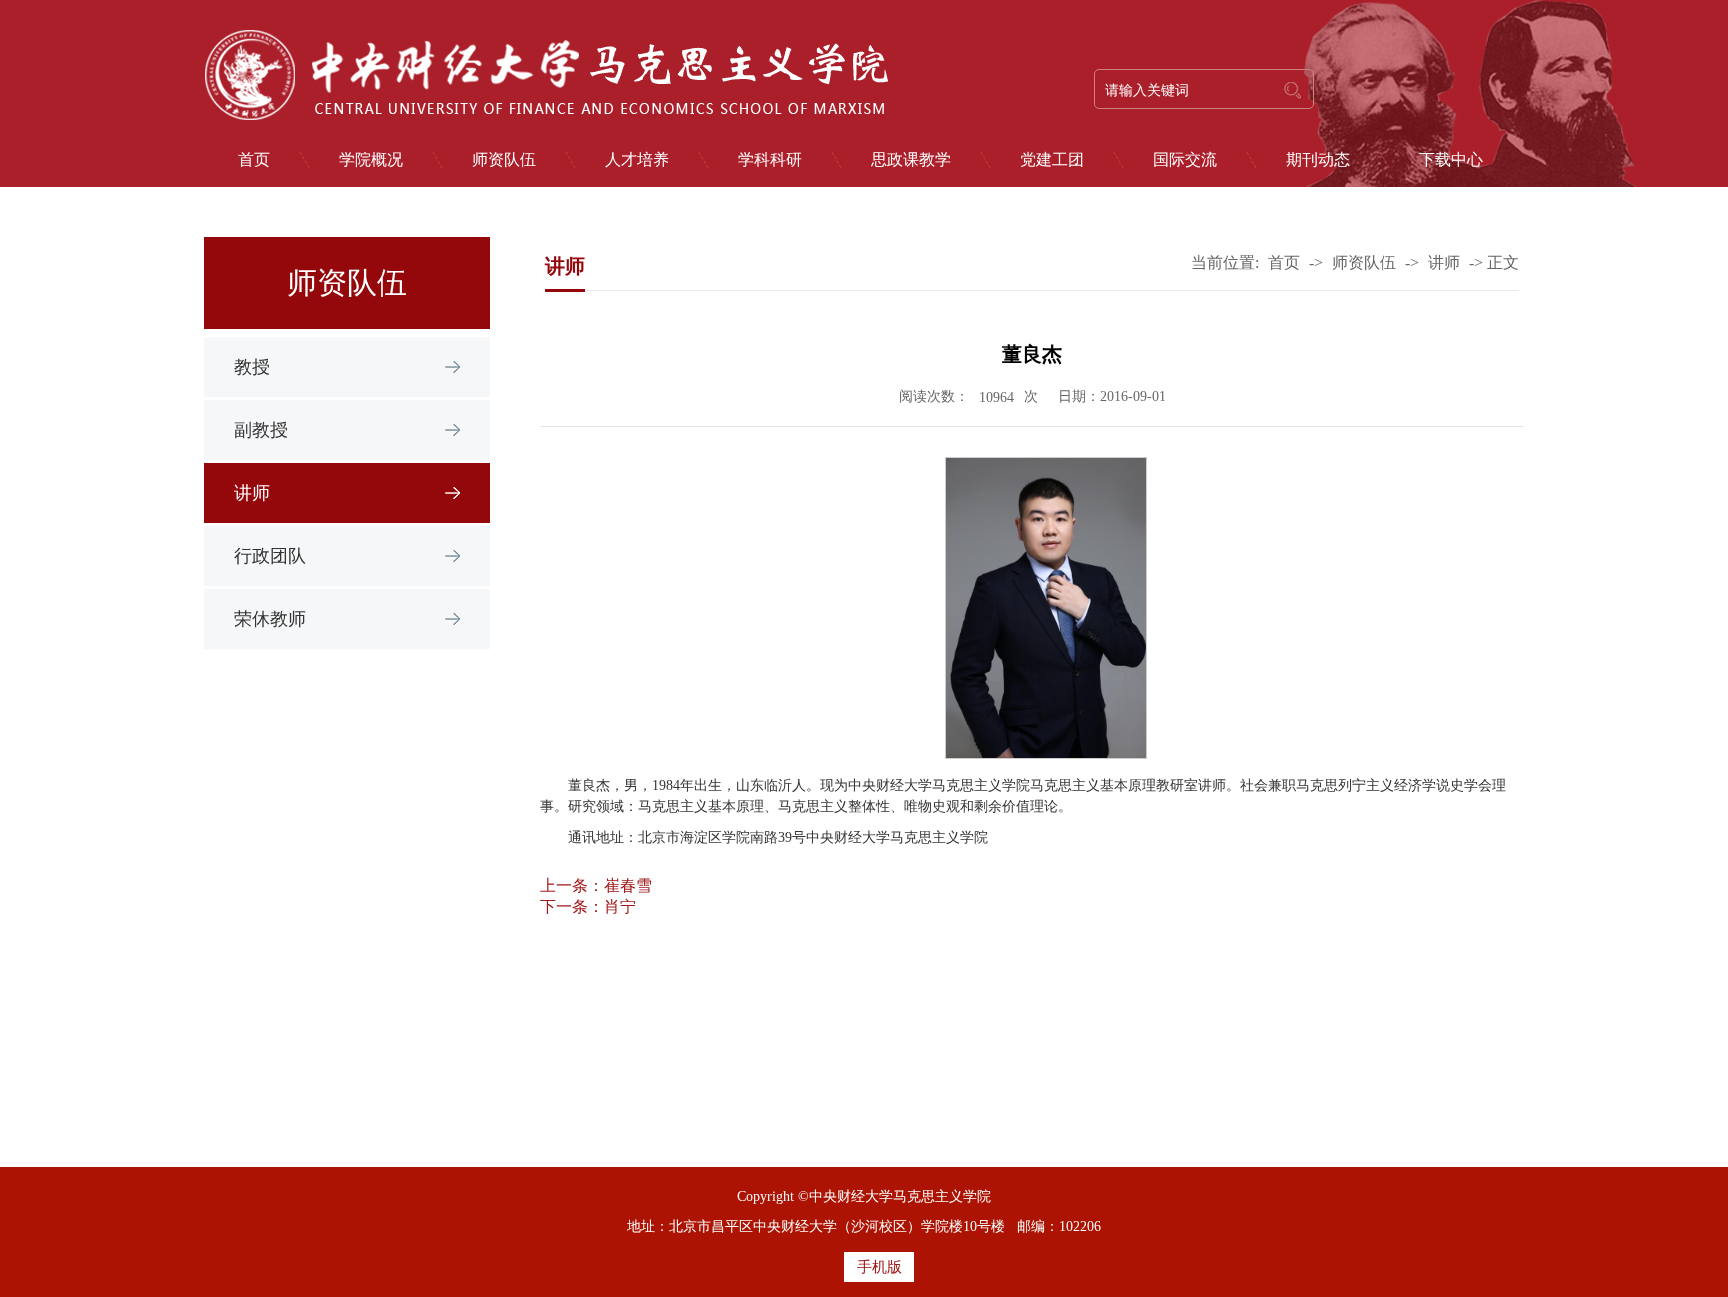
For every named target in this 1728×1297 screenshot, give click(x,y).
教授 (252, 367)
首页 (254, 160)
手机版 (879, 1267)
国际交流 (1185, 160)
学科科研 (770, 160)
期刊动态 (1318, 160)
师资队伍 (504, 160)
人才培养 (637, 160)
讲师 (252, 493)
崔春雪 (628, 885)
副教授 (261, 430)
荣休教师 (270, 619)
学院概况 (371, 160)
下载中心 (1451, 160)
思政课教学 (911, 160)
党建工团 (1052, 160)
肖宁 (620, 906)
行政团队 (270, 556)
